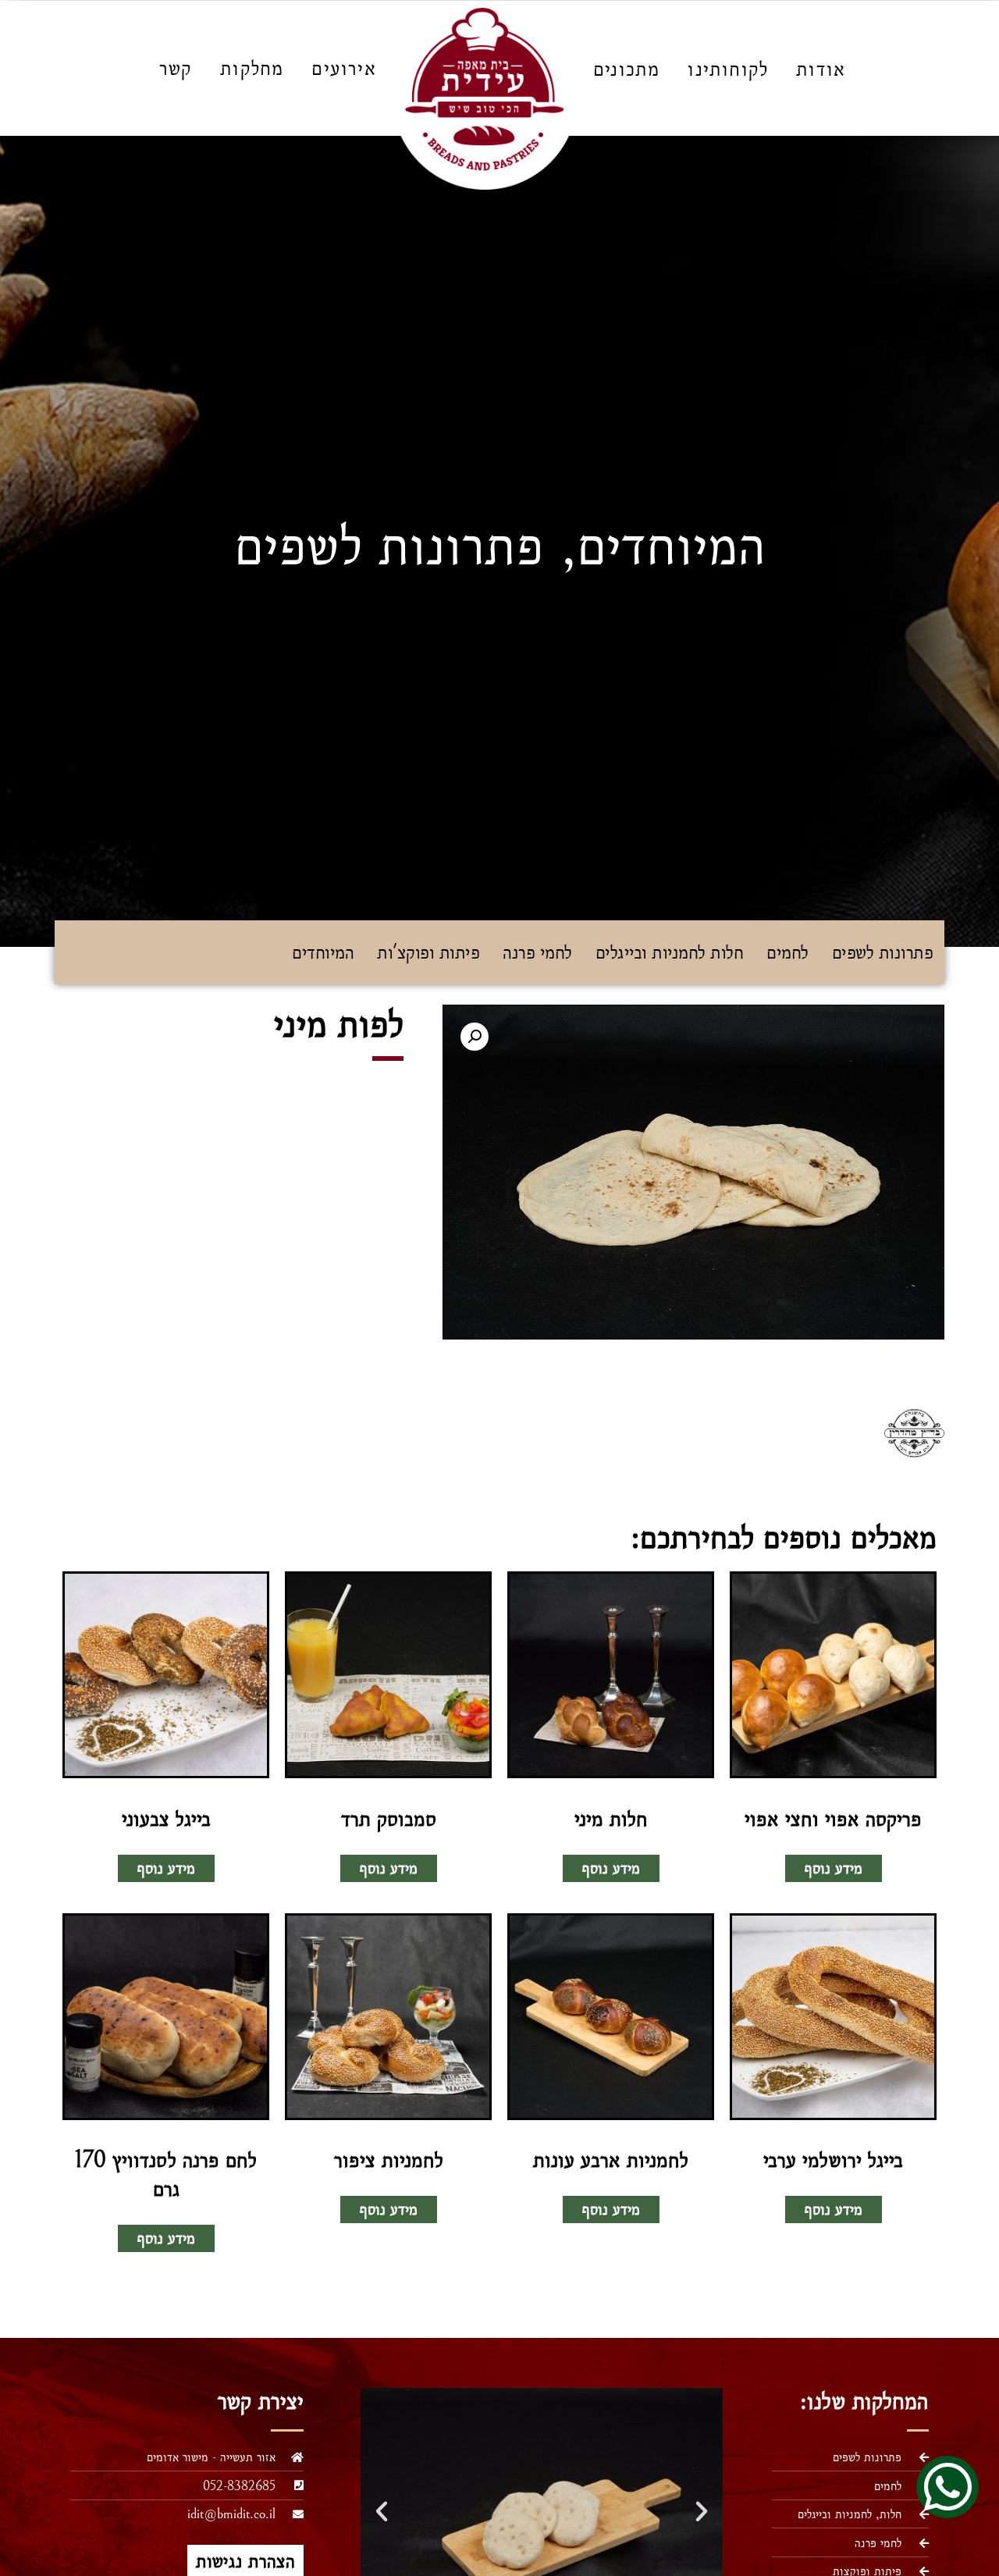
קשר (176, 68)
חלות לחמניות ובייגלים (670, 952)
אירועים (343, 68)
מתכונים (626, 69)
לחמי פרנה (537, 952)
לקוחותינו (728, 69)
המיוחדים (671, 546)
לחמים (787, 952)
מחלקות (252, 68)
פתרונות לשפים (389, 546)
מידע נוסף (834, 1868)
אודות (821, 69)
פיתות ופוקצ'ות (428, 952)
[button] (475, 1037)
